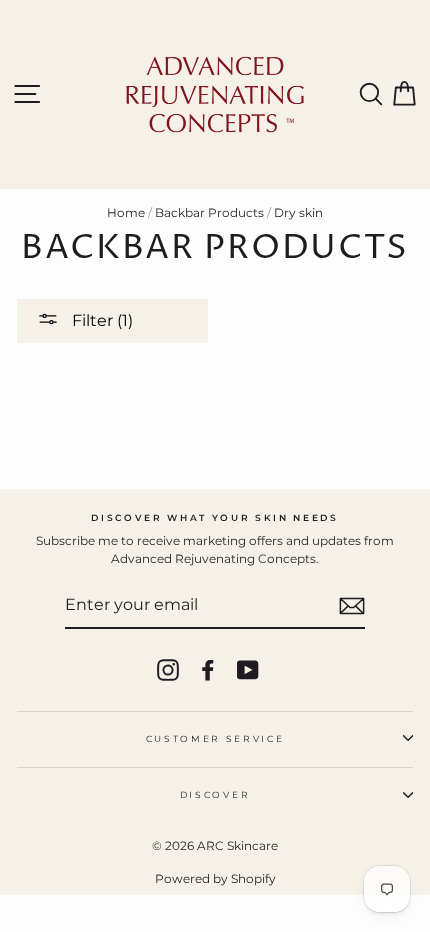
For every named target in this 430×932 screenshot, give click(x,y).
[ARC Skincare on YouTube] (248, 670)
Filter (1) (100, 320)
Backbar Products (209, 212)
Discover (215, 794)
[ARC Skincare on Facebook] (208, 670)
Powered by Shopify (215, 878)
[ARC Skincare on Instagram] (168, 670)
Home (126, 212)
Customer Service (215, 738)
